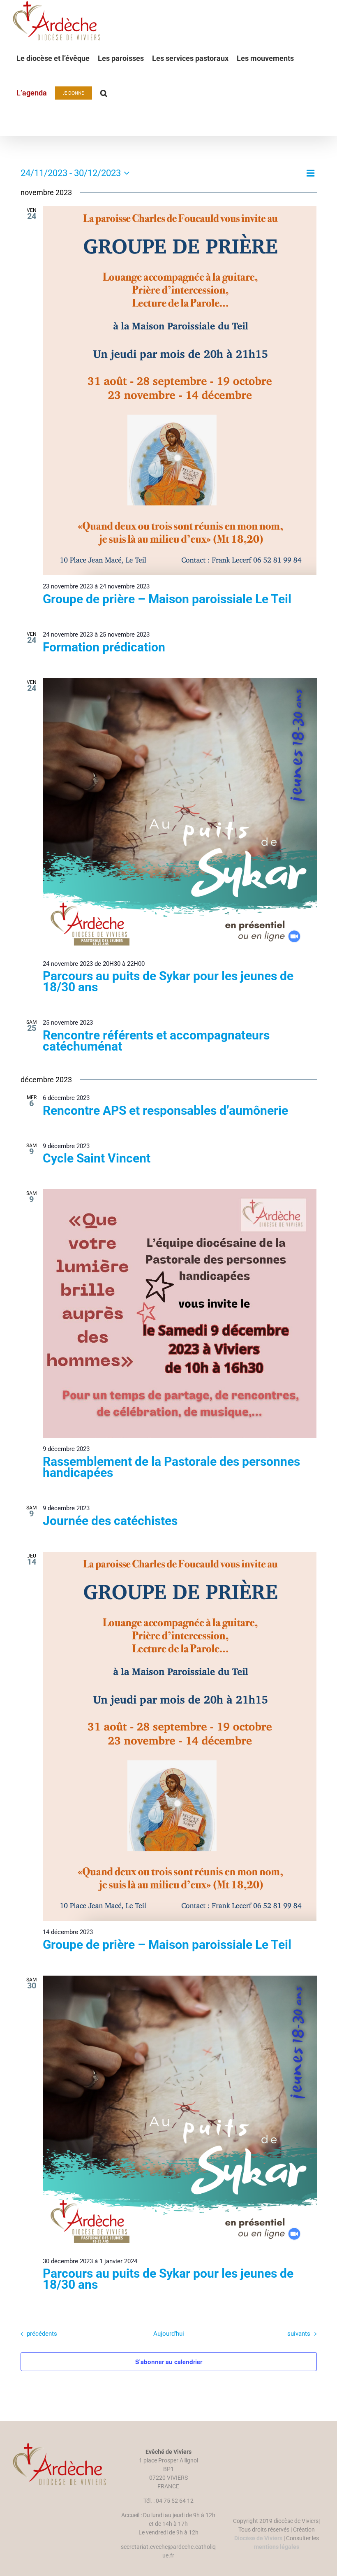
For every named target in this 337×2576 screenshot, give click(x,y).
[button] (104, 93)
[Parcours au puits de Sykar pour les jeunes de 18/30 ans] (180, 815)
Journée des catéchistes (110, 1521)
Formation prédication (104, 647)
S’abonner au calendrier (169, 2362)
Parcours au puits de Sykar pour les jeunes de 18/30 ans (168, 981)
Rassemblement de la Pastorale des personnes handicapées (171, 1467)
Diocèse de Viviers (258, 2538)
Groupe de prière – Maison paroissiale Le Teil (167, 599)
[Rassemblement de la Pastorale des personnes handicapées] (180, 1314)
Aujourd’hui (169, 2334)
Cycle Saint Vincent (97, 1158)
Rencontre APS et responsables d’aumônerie (165, 1110)
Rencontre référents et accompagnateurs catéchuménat (156, 1041)
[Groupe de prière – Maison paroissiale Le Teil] (180, 391)
